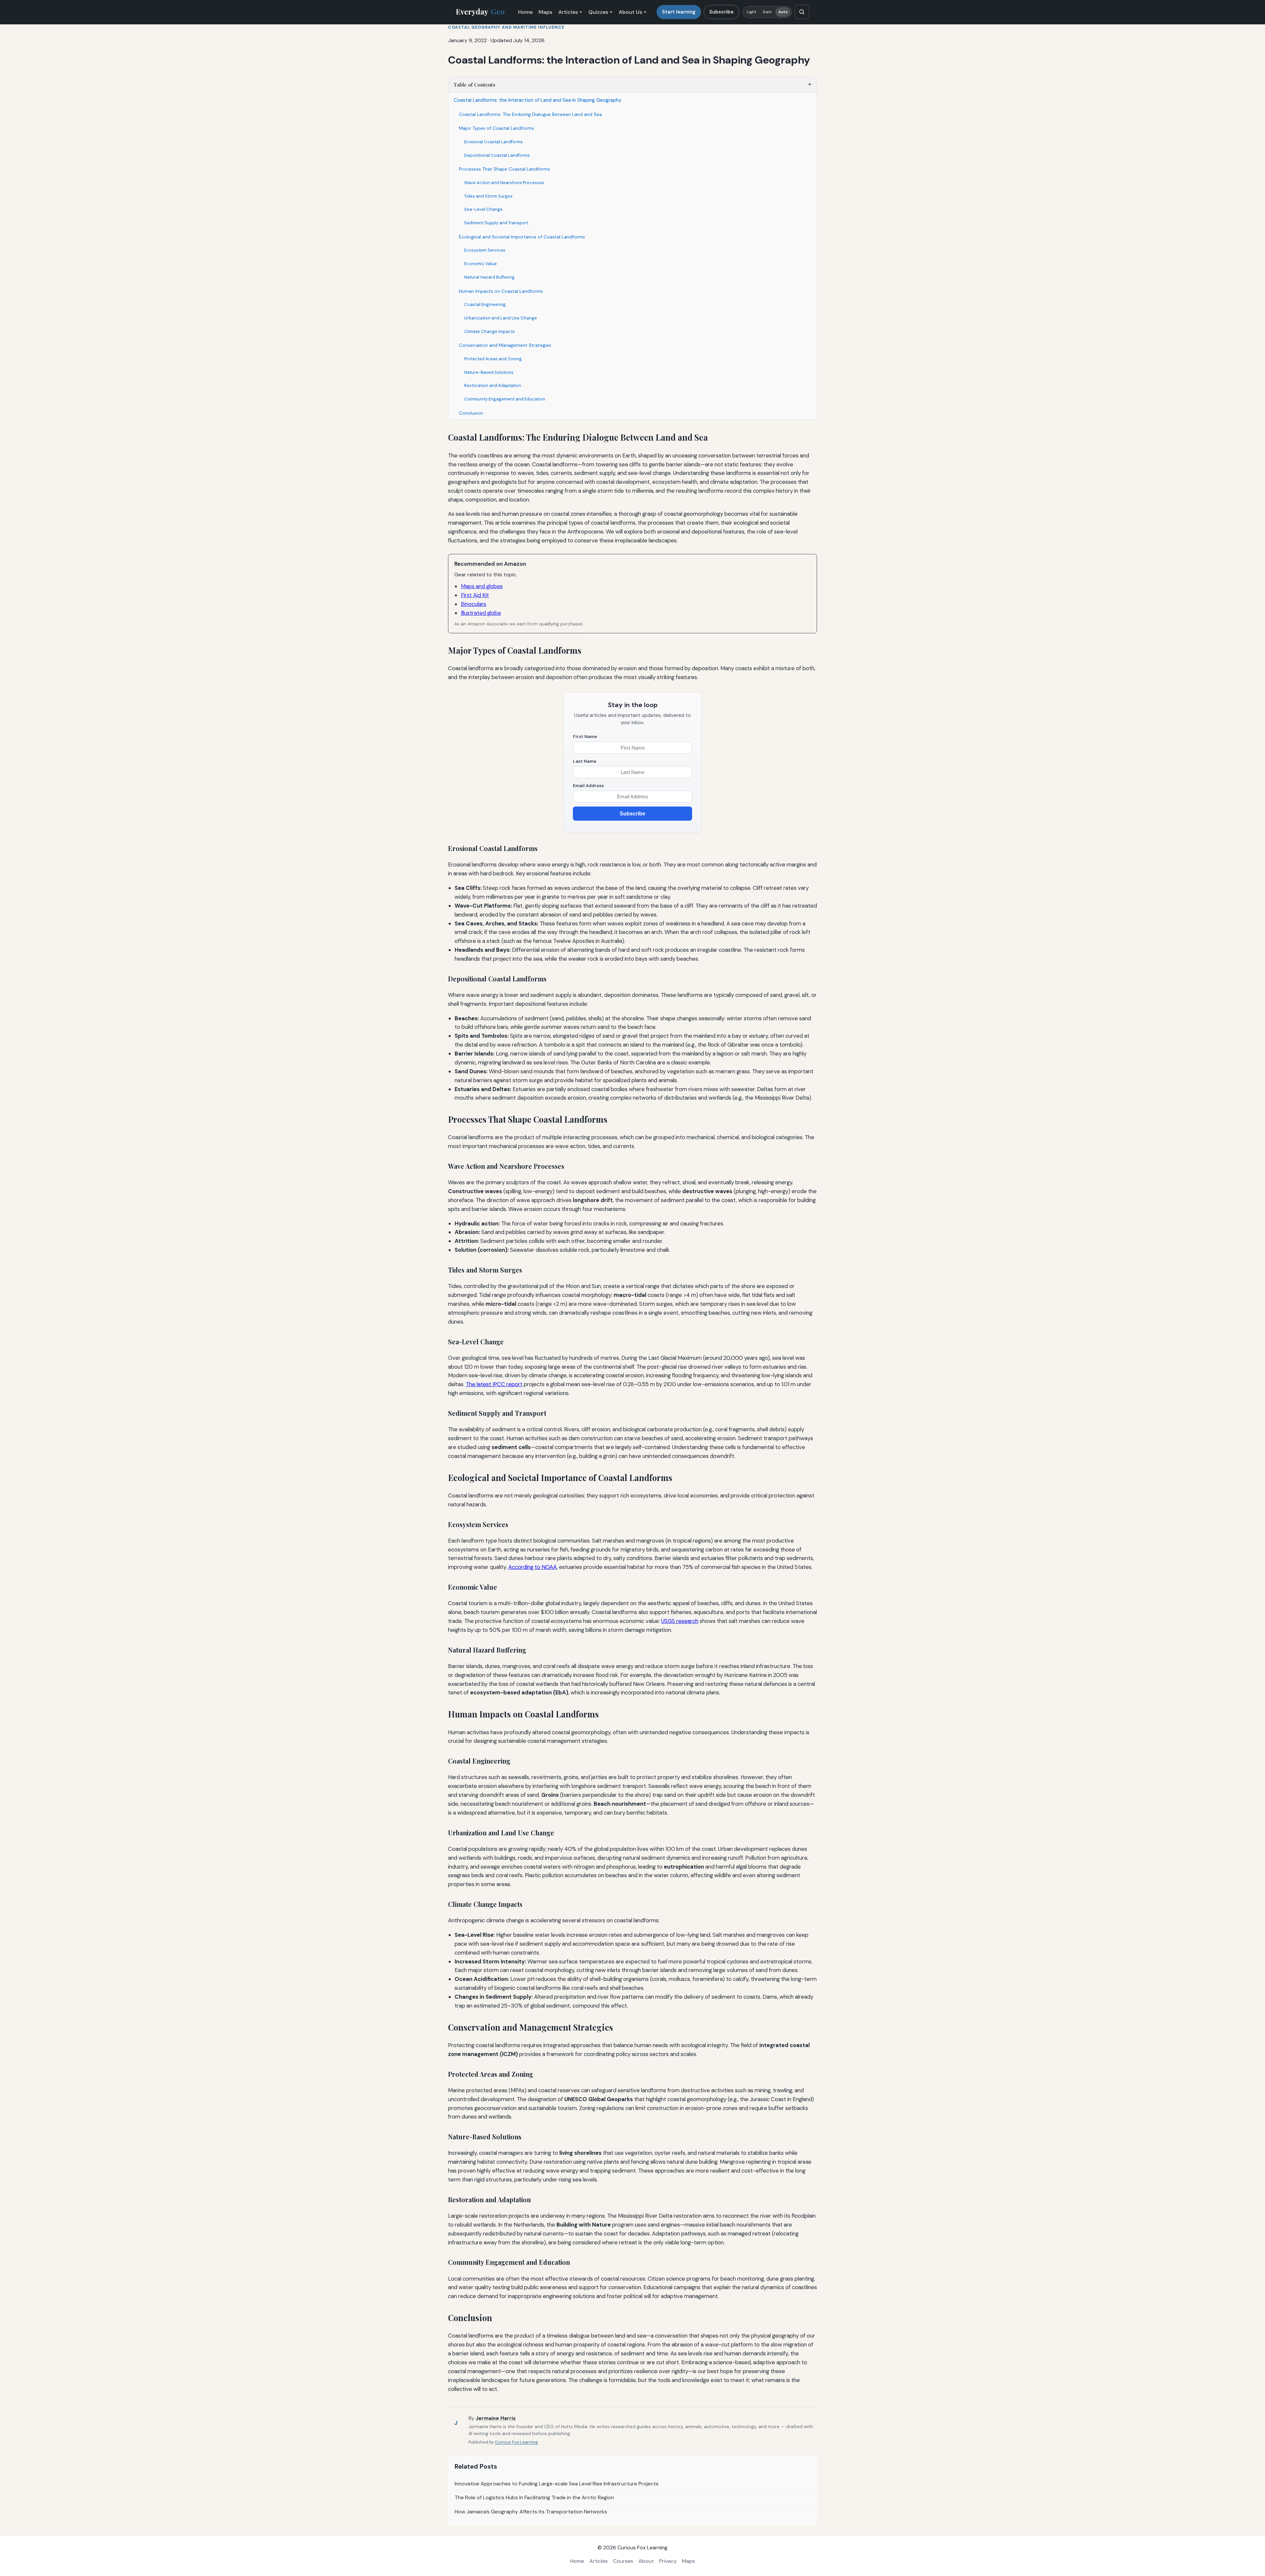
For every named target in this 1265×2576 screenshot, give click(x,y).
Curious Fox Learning (516, 2442)
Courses (623, 2561)
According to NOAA (533, 1567)
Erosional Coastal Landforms (493, 142)
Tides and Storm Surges (488, 196)
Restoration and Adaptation (493, 385)
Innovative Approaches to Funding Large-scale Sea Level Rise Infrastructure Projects (557, 2484)
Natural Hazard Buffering (489, 277)
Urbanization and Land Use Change (501, 318)
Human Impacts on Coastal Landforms (501, 291)
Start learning (679, 12)
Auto (783, 12)
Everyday (480, 12)
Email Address (588, 786)
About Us (630, 12)
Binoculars (474, 604)
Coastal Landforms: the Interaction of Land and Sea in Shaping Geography (537, 100)
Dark (767, 12)
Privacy (668, 2561)
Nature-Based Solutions (489, 372)
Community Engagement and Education (505, 399)
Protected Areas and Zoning (493, 359)
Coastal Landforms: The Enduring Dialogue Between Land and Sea (530, 114)
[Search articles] (802, 12)
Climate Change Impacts (490, 331)
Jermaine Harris (496, 2418)
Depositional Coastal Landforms (497, 155)
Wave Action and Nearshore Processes (504, 183)
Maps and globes (482, 586)
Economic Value (480, 264)
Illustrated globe (481, 613)
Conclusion (471, 413)
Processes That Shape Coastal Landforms (505, 169)
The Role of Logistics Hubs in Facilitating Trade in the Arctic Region (534, 2497)
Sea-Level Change (483, 209)
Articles (568, 12)
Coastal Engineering (485, 304)
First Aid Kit (475, 595)
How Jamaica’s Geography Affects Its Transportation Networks (531, 2512)
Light (752, 12)
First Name (585, 737)
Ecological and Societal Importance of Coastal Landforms (522, 237)
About (646, 2561)
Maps (545, 12)
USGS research (680, 1621)
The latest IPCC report (494, 1384)
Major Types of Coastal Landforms (496, 128)
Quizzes (598, 12)
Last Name (585, 761)
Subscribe (721, 12)
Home (525, 12)
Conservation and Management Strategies (505, 345)
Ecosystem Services (485, 250)
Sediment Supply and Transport (496, 223)
